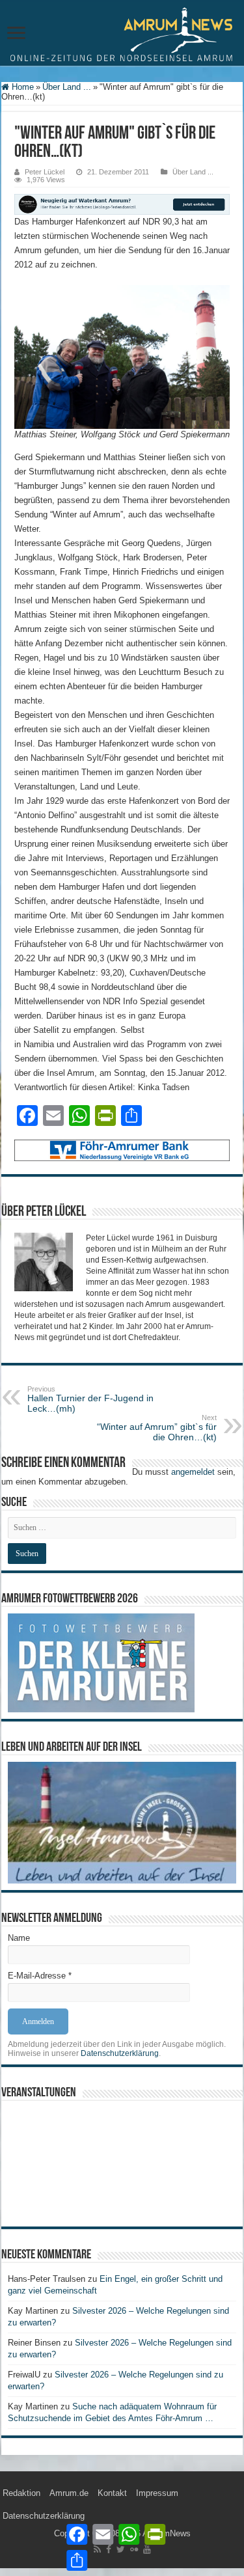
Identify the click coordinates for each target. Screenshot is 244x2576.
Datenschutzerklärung (120, 2053)
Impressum (157, 2493)
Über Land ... (67, 87)
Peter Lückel (45, 172)
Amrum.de (69, 2493)
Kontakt (112, 2493)
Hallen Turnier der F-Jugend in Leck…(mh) (90, 1399)
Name (19, 1938)
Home (21, 87)
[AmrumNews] (122, 34)
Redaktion (21, 2493)
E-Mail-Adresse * (40, 1976)
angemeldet (193, 1472)
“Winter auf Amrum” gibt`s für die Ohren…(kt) (157, 1428)
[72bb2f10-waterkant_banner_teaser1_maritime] (122, 203)
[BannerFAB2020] (122, 1150)
